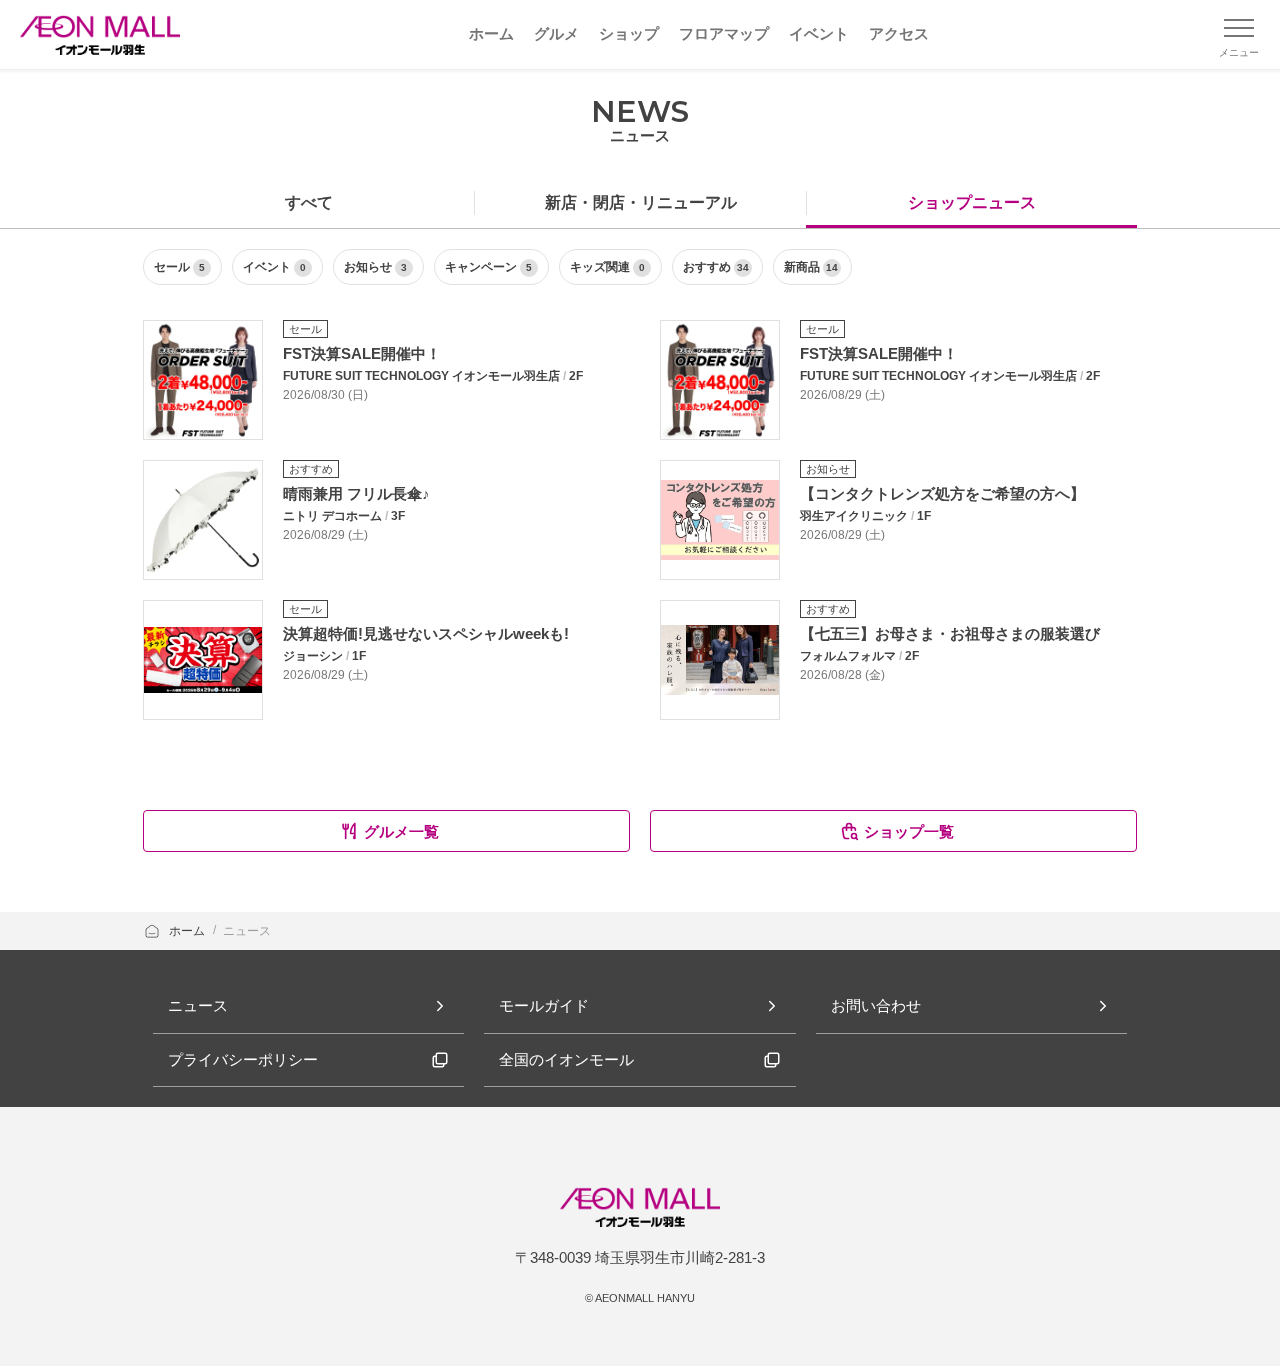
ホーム (188, 931)
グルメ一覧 (401, 831)
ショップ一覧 (909, 831)
